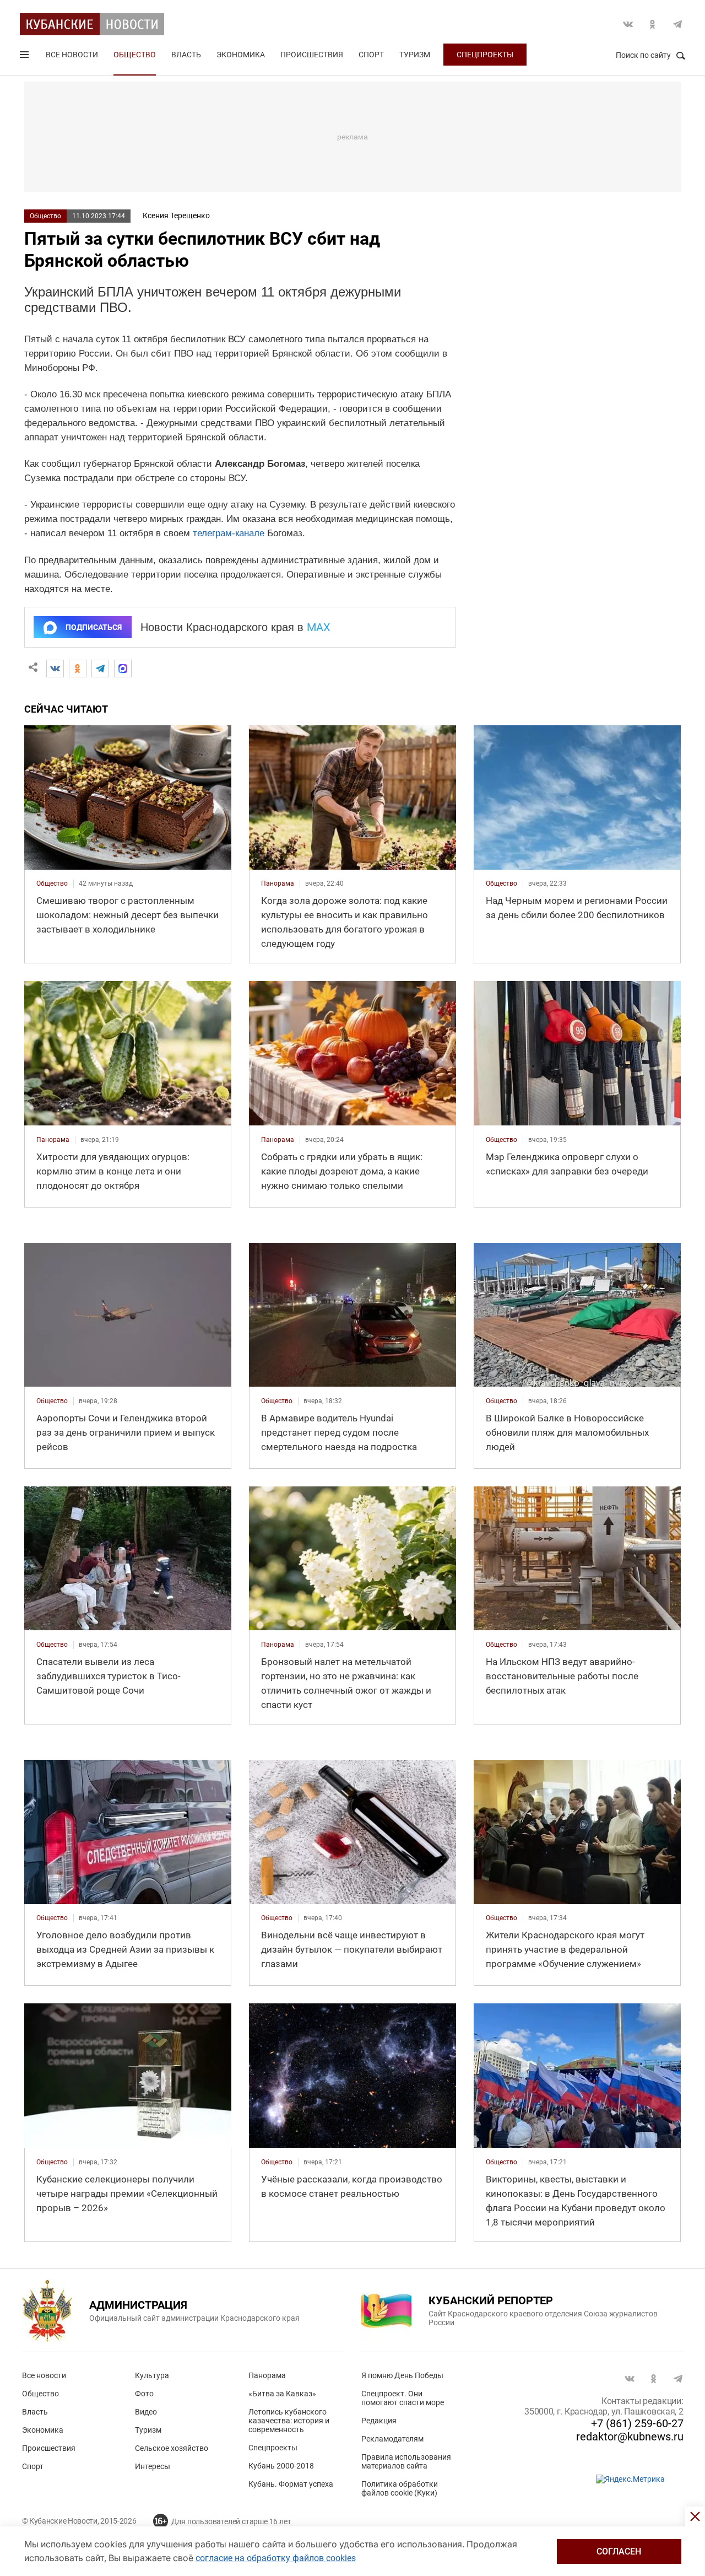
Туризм (415, 55)
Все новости (72, 55)
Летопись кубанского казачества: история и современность (289, 2421)
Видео (146, 2412)
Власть (186, 55)
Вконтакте (628, 24)
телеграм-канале (229, 533)
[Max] (123, 669)
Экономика (241, 55)
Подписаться (94, 627)
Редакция (379, 2421)
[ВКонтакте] (55, 669)
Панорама (267, 2375)
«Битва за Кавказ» (282, 2394)
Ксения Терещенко (176, 215)
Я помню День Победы (402, 2375)
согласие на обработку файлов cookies (276, 2558)
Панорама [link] (278, 883)
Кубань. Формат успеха (291, 2484)
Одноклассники (653, 24)
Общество (135, 55)
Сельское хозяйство (172, 2448)
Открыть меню (25, 57)
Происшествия (312, 55)
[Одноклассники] (78, 669)
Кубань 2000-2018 (281, 2466)
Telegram (677, 24)
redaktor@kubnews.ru (630, 2437)
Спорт (371, 55)
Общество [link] (52, 883)
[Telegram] (100, 669)
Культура (152, 2375)
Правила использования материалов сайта (406, 2461)
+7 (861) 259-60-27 (637, 2423)
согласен (619, 2551)
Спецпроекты (485, 55)
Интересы (153, 2466)
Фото (144, 2394)
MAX (319, 627)
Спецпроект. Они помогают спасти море (403, 2398)
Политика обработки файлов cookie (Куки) (400, 2488)
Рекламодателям (392, 2439)
